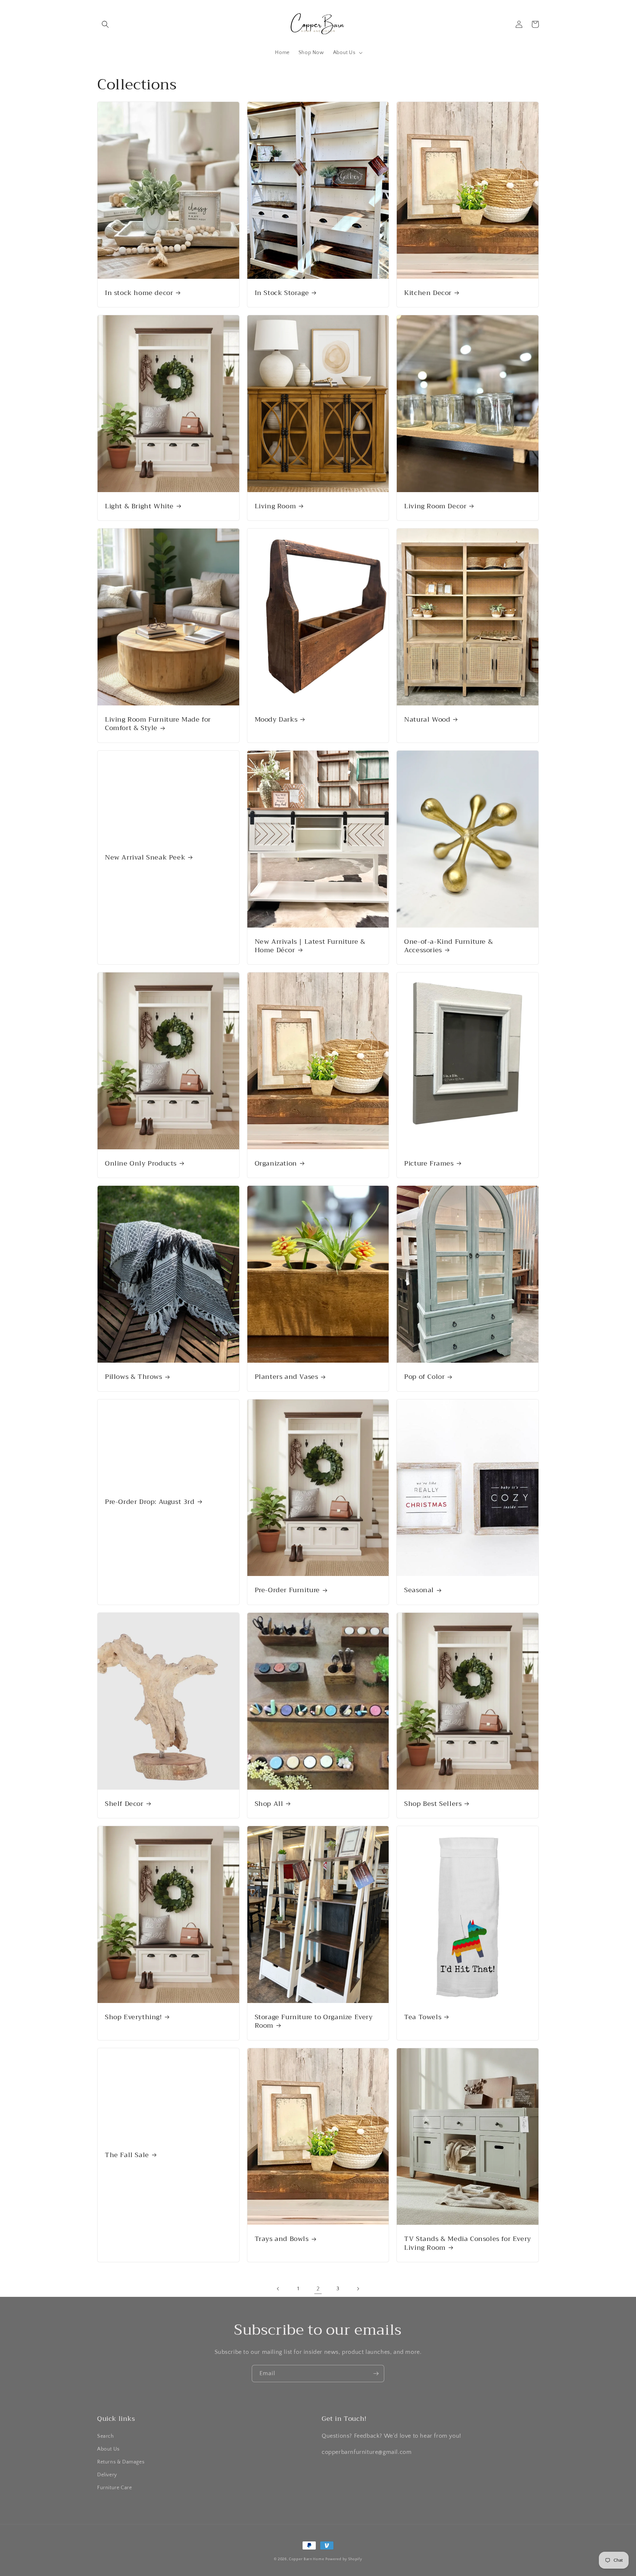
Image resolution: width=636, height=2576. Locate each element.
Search (106, 2436)
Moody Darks (276, 720)
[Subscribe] (376, 2374)
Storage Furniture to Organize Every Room (314, 2022)
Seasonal (419, 1590)
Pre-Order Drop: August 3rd (150, 1502)
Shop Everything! (133, 2017)
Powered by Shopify (344, 2559)
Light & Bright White (139, 506)
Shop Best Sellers (433, 1804)
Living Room (275, 506)
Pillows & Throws (134, 1377)
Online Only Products (141, 1164)
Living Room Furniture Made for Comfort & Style (158, 724)
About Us (108, 2449)
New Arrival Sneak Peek (145, 858)
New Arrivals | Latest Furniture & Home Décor (310, 946)
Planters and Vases (287, 1377)
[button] (105, 24)
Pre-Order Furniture (287, 1590)
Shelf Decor (124, 1804)
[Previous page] (278, 2289)
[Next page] (358, 2289)
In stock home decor (139, 293)
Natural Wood (427, 720)
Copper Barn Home (306, 2559)
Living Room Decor (435, 506)
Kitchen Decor (428, 293)
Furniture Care (114, 2488)
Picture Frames (429, 1164)
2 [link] (318, 2289)
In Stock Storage (282, 293)
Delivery (107, 2475)
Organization (276, 1164)
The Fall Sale (127, 2155)
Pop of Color (424, 1377)
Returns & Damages (121, 2462)
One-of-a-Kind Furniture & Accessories (448, 946)
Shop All (269, 1804)
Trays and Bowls (282, 2239)
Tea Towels (423, 2017)
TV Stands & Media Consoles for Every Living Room (468, 2243)
